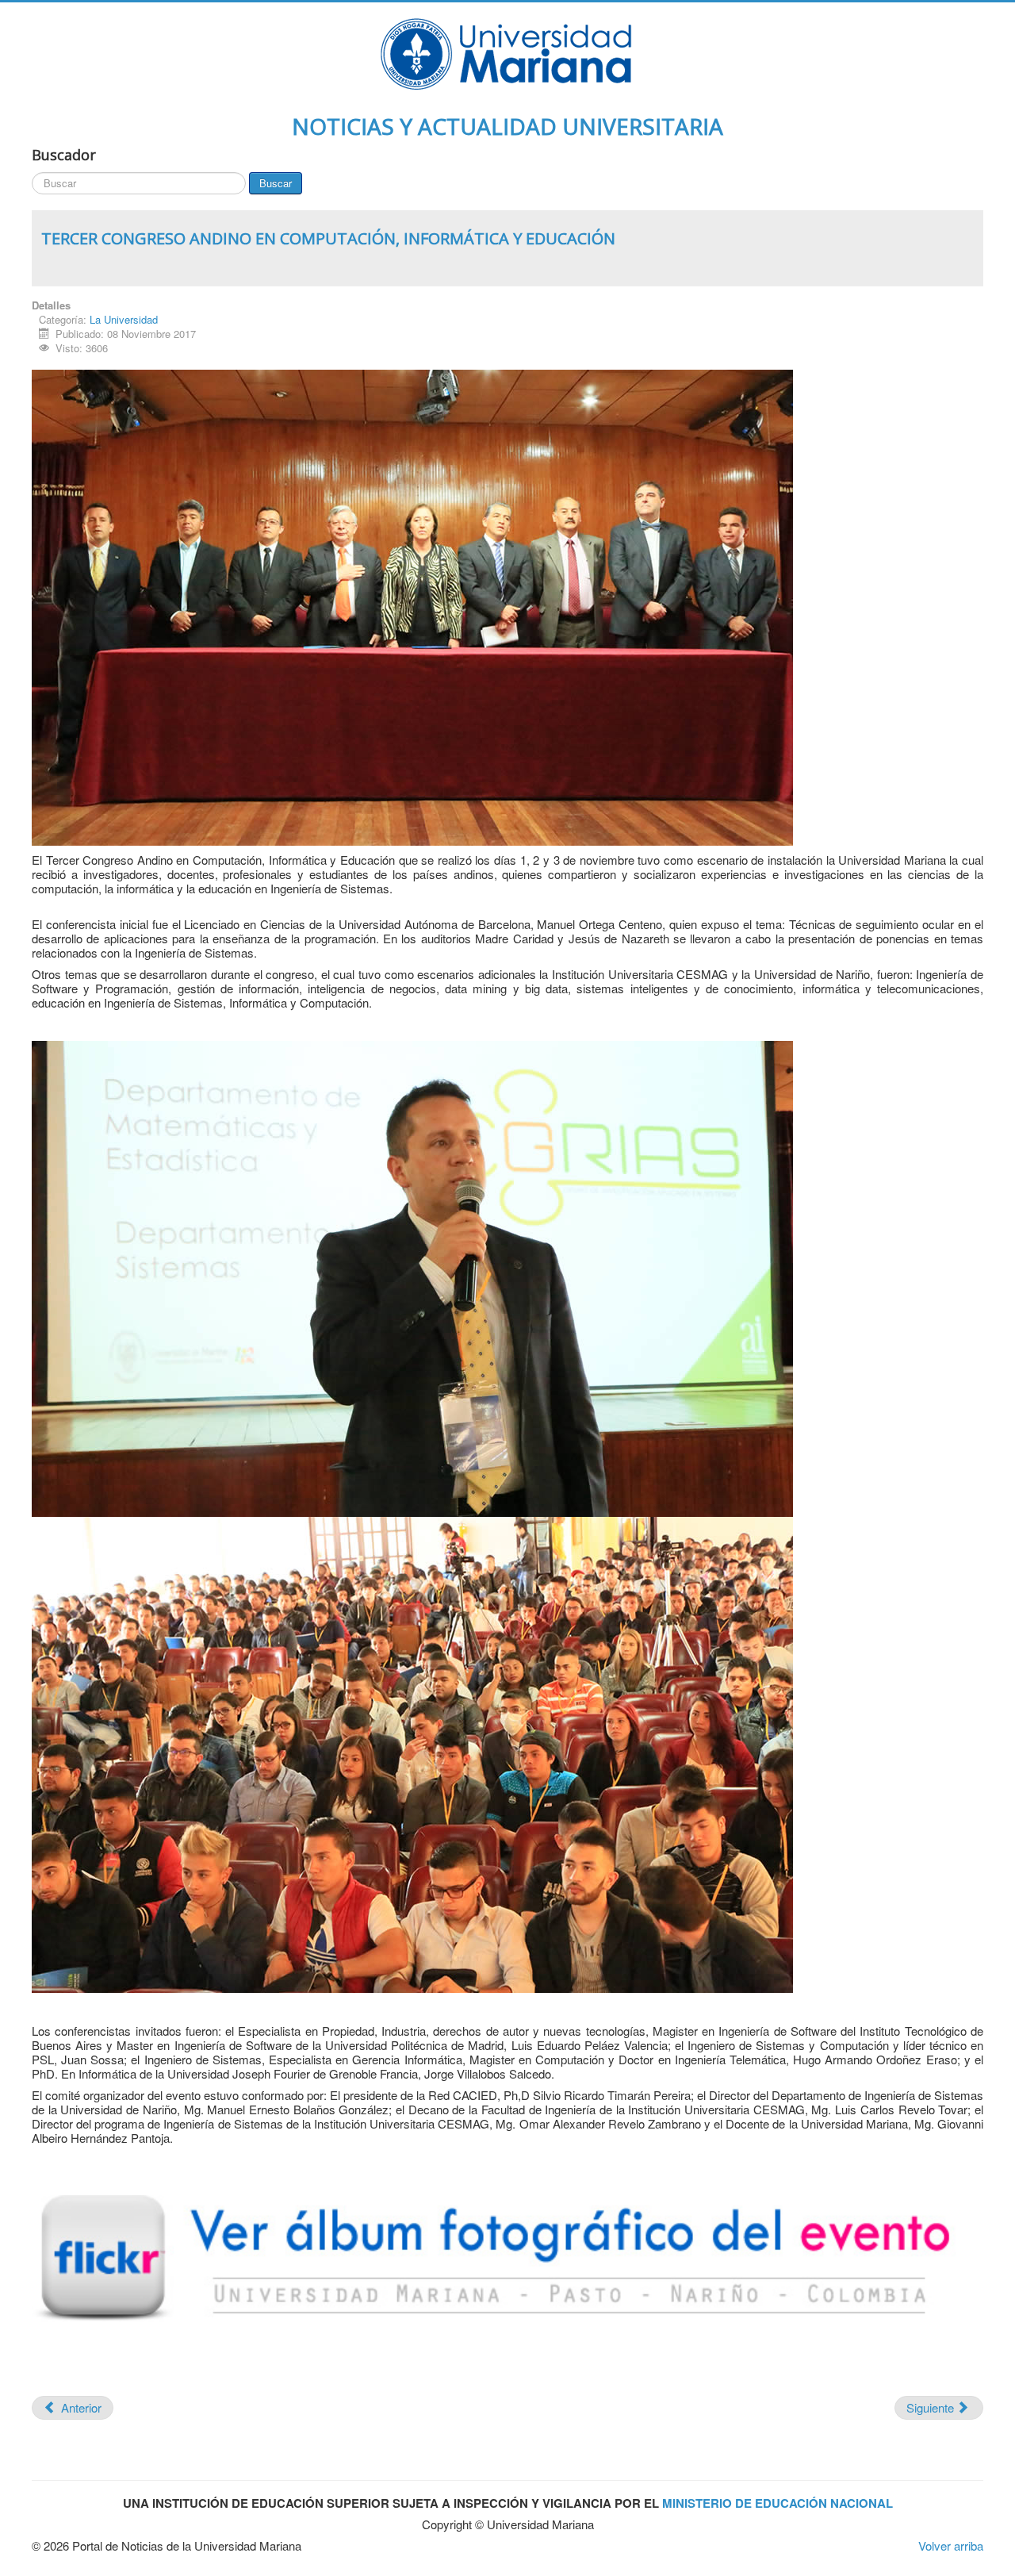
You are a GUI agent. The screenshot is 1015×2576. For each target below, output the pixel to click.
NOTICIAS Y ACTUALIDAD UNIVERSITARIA (507, 126)
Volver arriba (951, 2545)
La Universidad (124, 319)
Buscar (276, 183)
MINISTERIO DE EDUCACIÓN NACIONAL (778, 2503)
